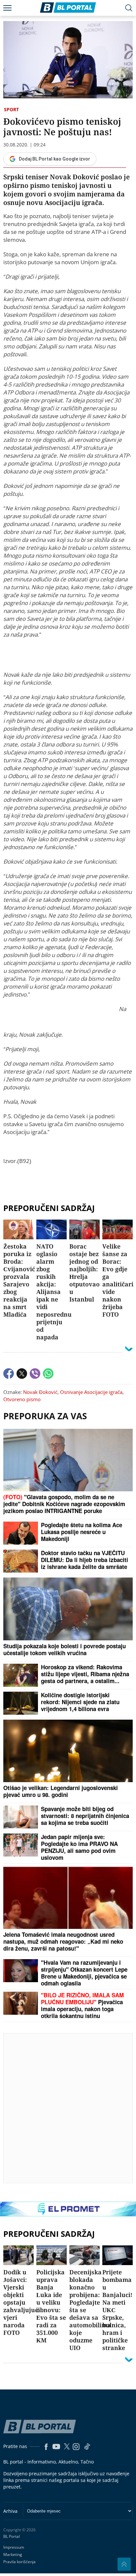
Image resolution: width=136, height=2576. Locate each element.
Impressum (14, 2547)
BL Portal (12, 2537)
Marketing (13, 2554)
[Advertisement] (68, 2108)
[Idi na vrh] (124, 2564)
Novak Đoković (40, 1392)
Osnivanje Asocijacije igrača (91, 1392)
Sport (11, 109)
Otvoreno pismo (22, 1399)
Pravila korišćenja (19, 2562)
